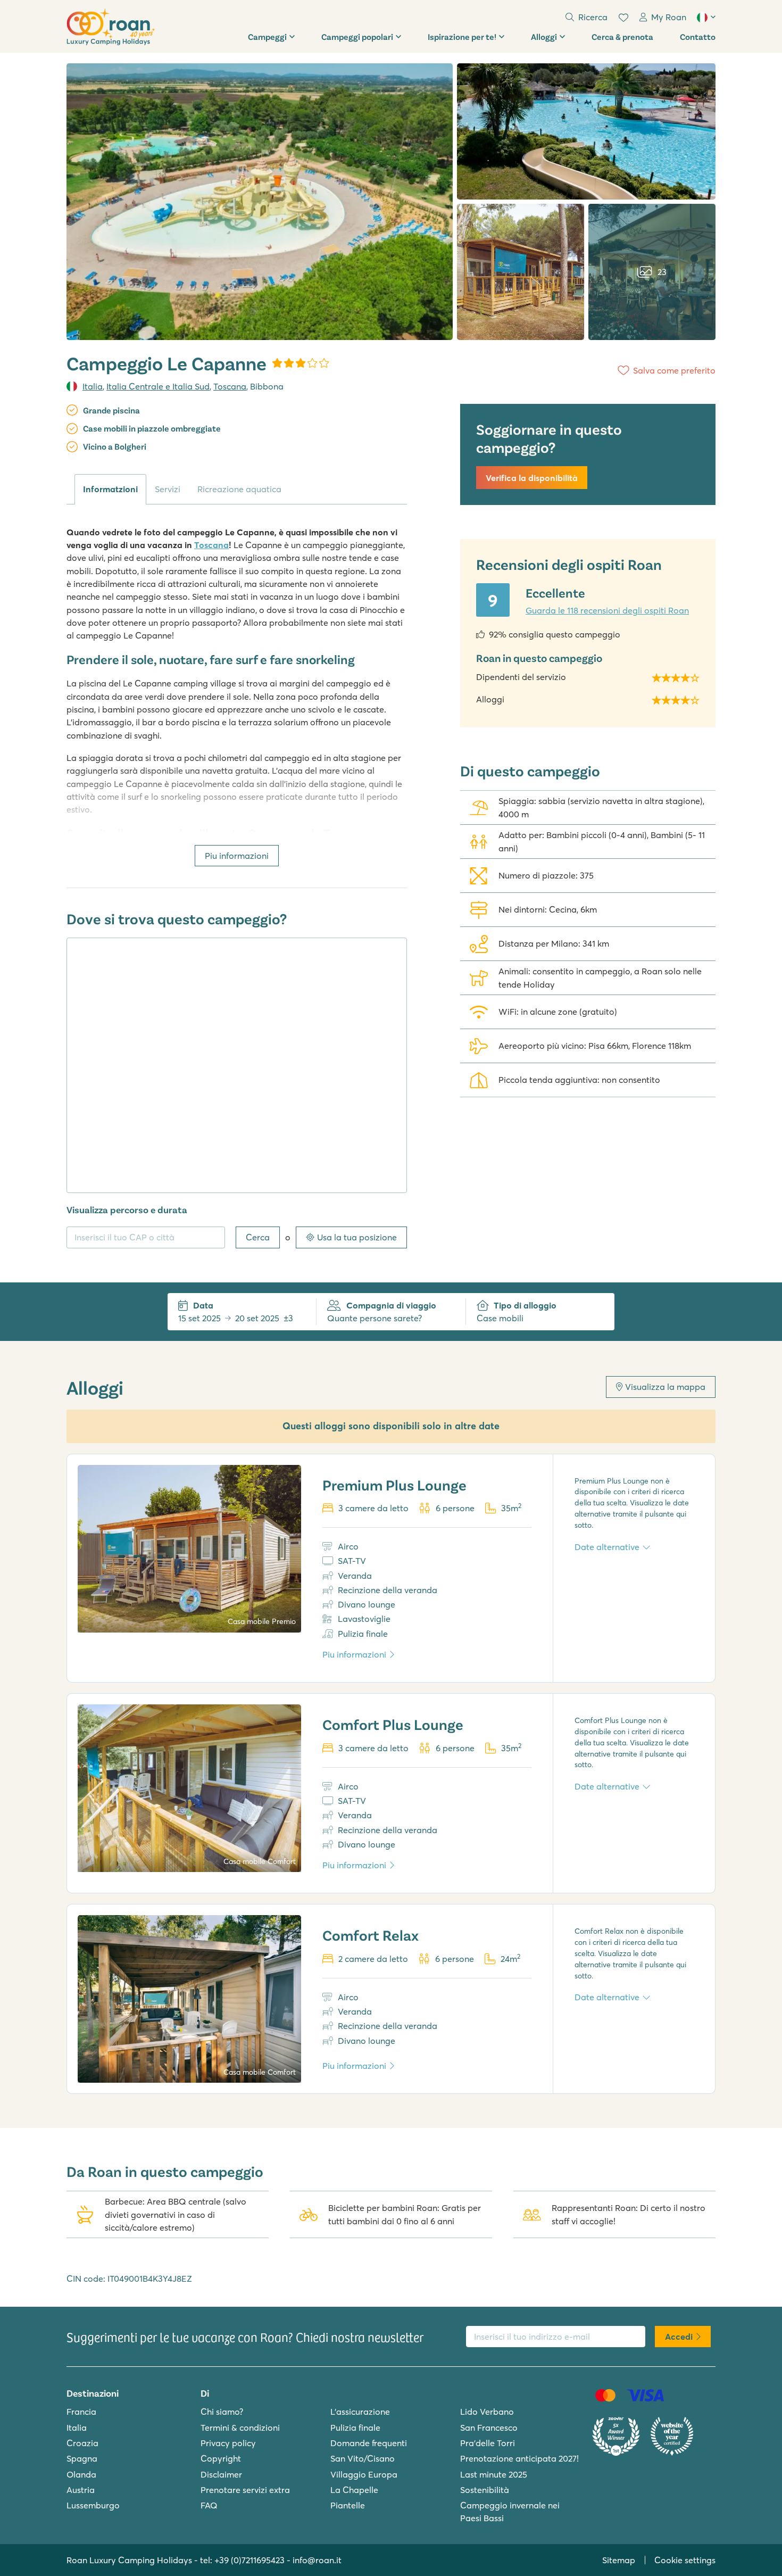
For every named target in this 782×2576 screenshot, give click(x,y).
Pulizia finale (355, 2428)
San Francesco (489, 2428)
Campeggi (267, 36)
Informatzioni (110, 489)
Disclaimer (221, 2474)
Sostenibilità (485, 2490)
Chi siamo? (222, 2412)
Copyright (221, 2458)
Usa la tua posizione (357, 1237)
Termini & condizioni (240, 2428)
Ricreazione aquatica (239, 489)
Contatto (698, 36)
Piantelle (348, 2505)
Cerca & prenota (622, 36)
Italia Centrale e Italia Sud (158, 386)
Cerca (258, 1237)
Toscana (230, 386)
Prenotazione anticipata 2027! (519, 2458)
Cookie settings (685, 2560)
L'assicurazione (360, 2412)
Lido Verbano (487, 2412)
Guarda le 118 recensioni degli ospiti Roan (607, 610)
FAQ (209, 2505)
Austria (81, 2490)
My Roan (669, 17)
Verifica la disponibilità (532, 478)
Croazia (82, 2443)
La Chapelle (354, 2490)
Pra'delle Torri (488, 2443)
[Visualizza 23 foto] (260, 202)
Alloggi (544, 36)
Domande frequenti (369, 2443)
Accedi (679, 2337)
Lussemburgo (93, 2505)
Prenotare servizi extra (245, 2490)
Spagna (82, 2458)
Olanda (81, 2474)
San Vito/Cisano (363, 2458)
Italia (93, 386)
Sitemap (619, 2560)
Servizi (168, 489)
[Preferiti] (623, 18)
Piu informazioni (237, 856)
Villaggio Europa (364, 2474)
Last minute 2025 (494, 2474)
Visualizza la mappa (665, 1387)
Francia (81, 2412)
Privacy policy (228, 2443)
